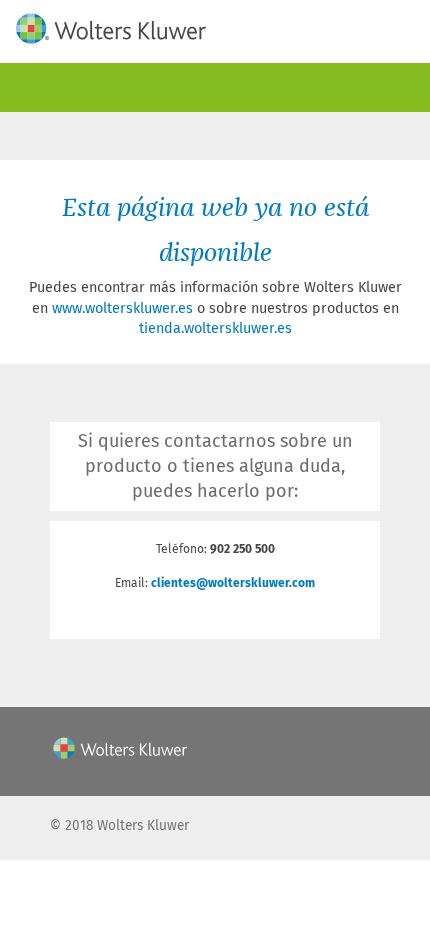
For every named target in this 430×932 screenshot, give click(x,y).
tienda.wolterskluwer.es (215, 328)
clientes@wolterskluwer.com (233, 583)
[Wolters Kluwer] (111, 31)
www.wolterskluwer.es (122, 308)
